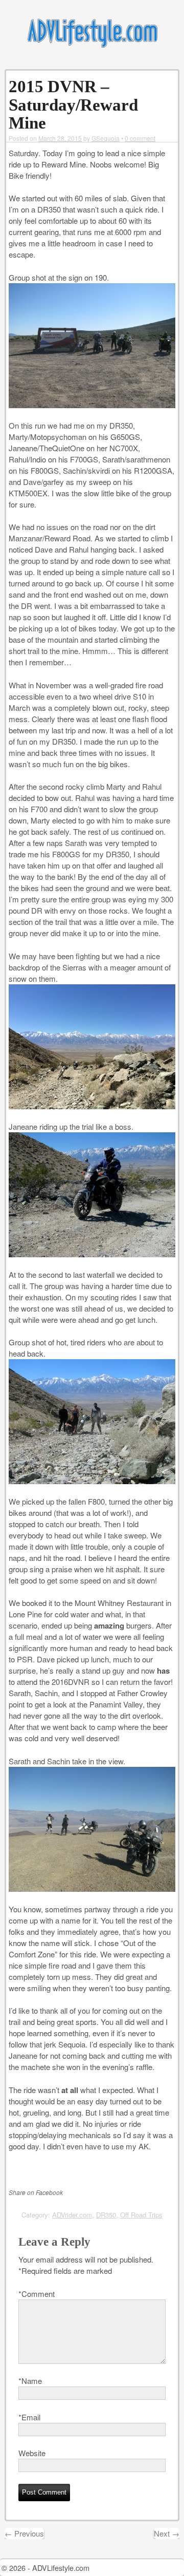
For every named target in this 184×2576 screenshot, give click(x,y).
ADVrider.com (72, 2215)
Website (32, 2453)
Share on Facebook (36, 2192)
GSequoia (106, 138)
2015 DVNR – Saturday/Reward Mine (73, 105)
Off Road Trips (141, 2215)
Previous (24, 2533)
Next (167, 2533)
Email (29, 2417)
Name (30, 2381)
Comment (37, 2294)
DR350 (106, 2215)
